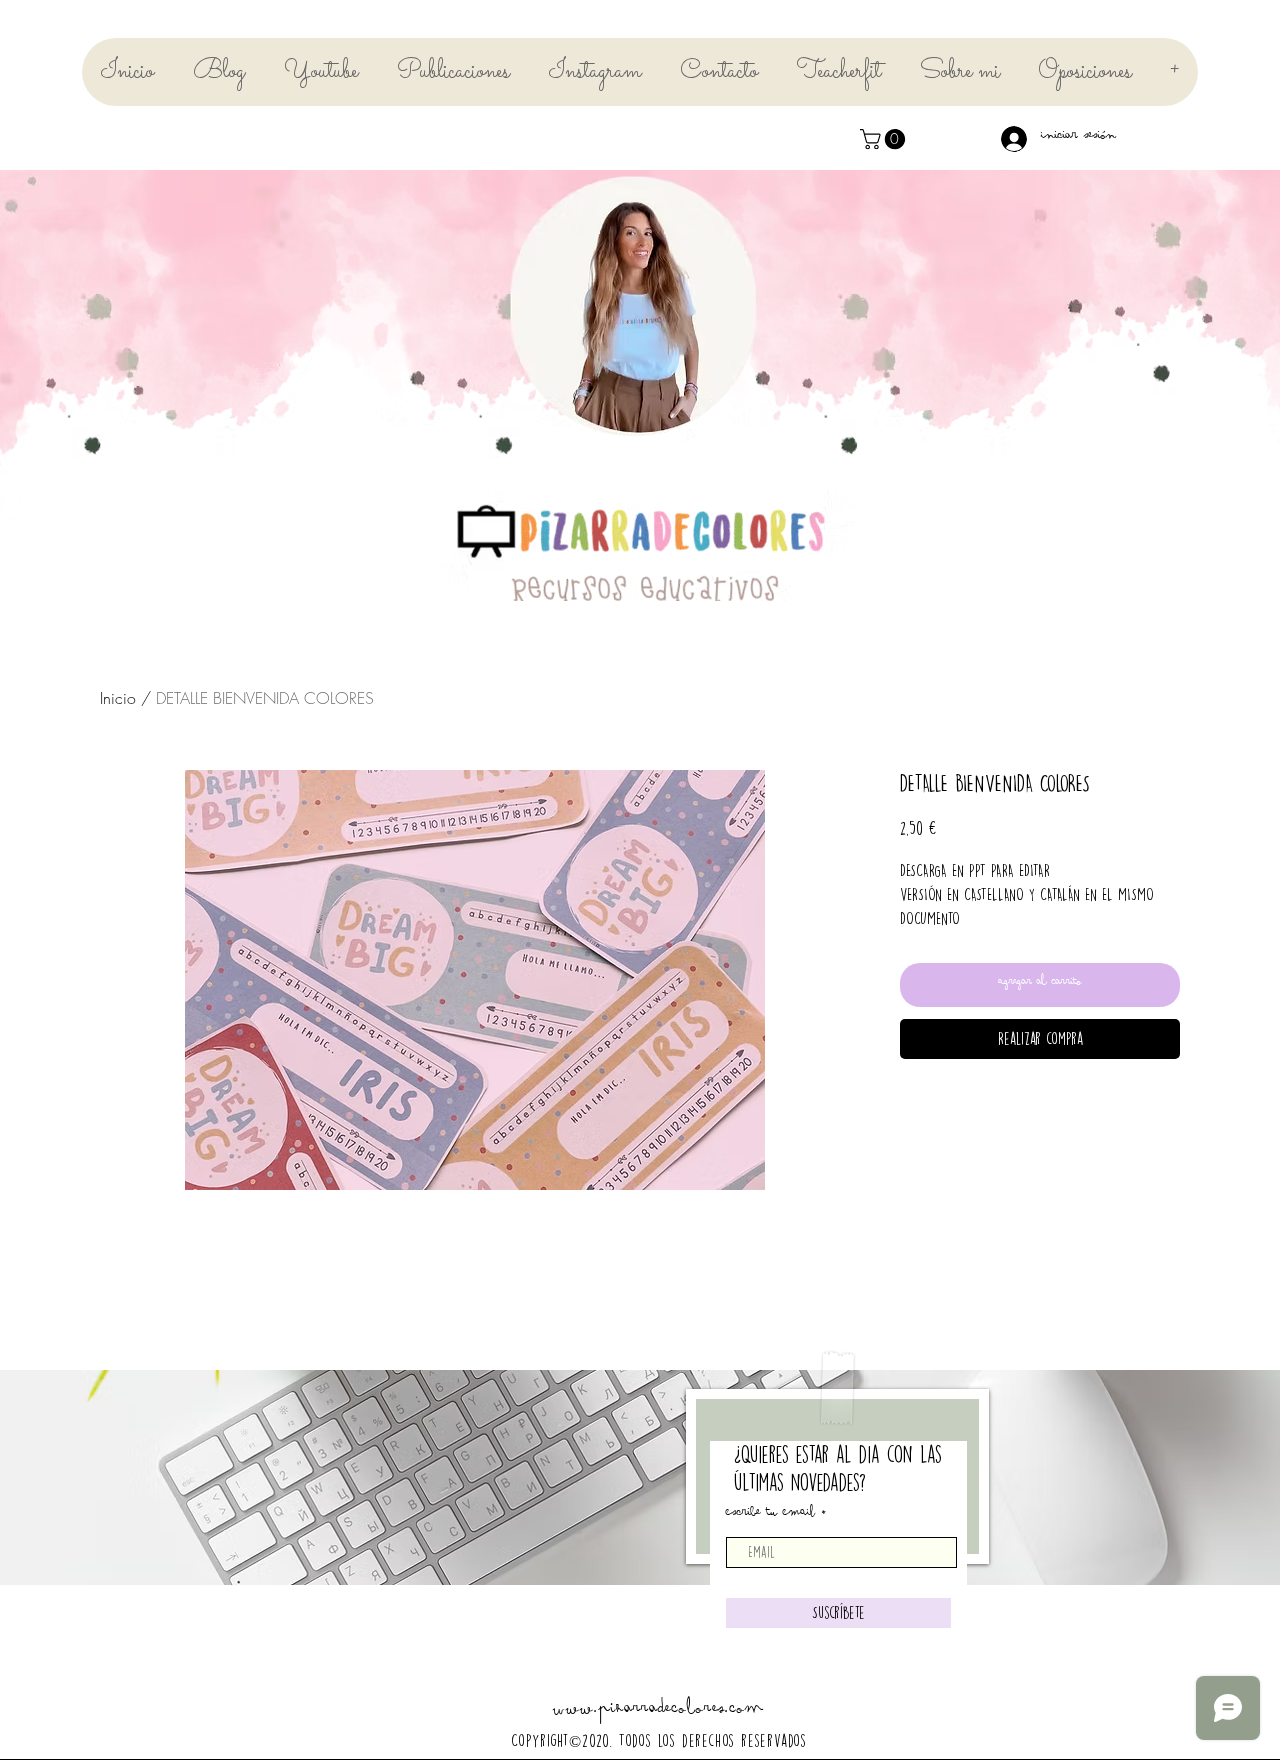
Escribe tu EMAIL (770, 1515)
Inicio (118, 698)
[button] (885, 139)
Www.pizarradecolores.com (658, 1712)
